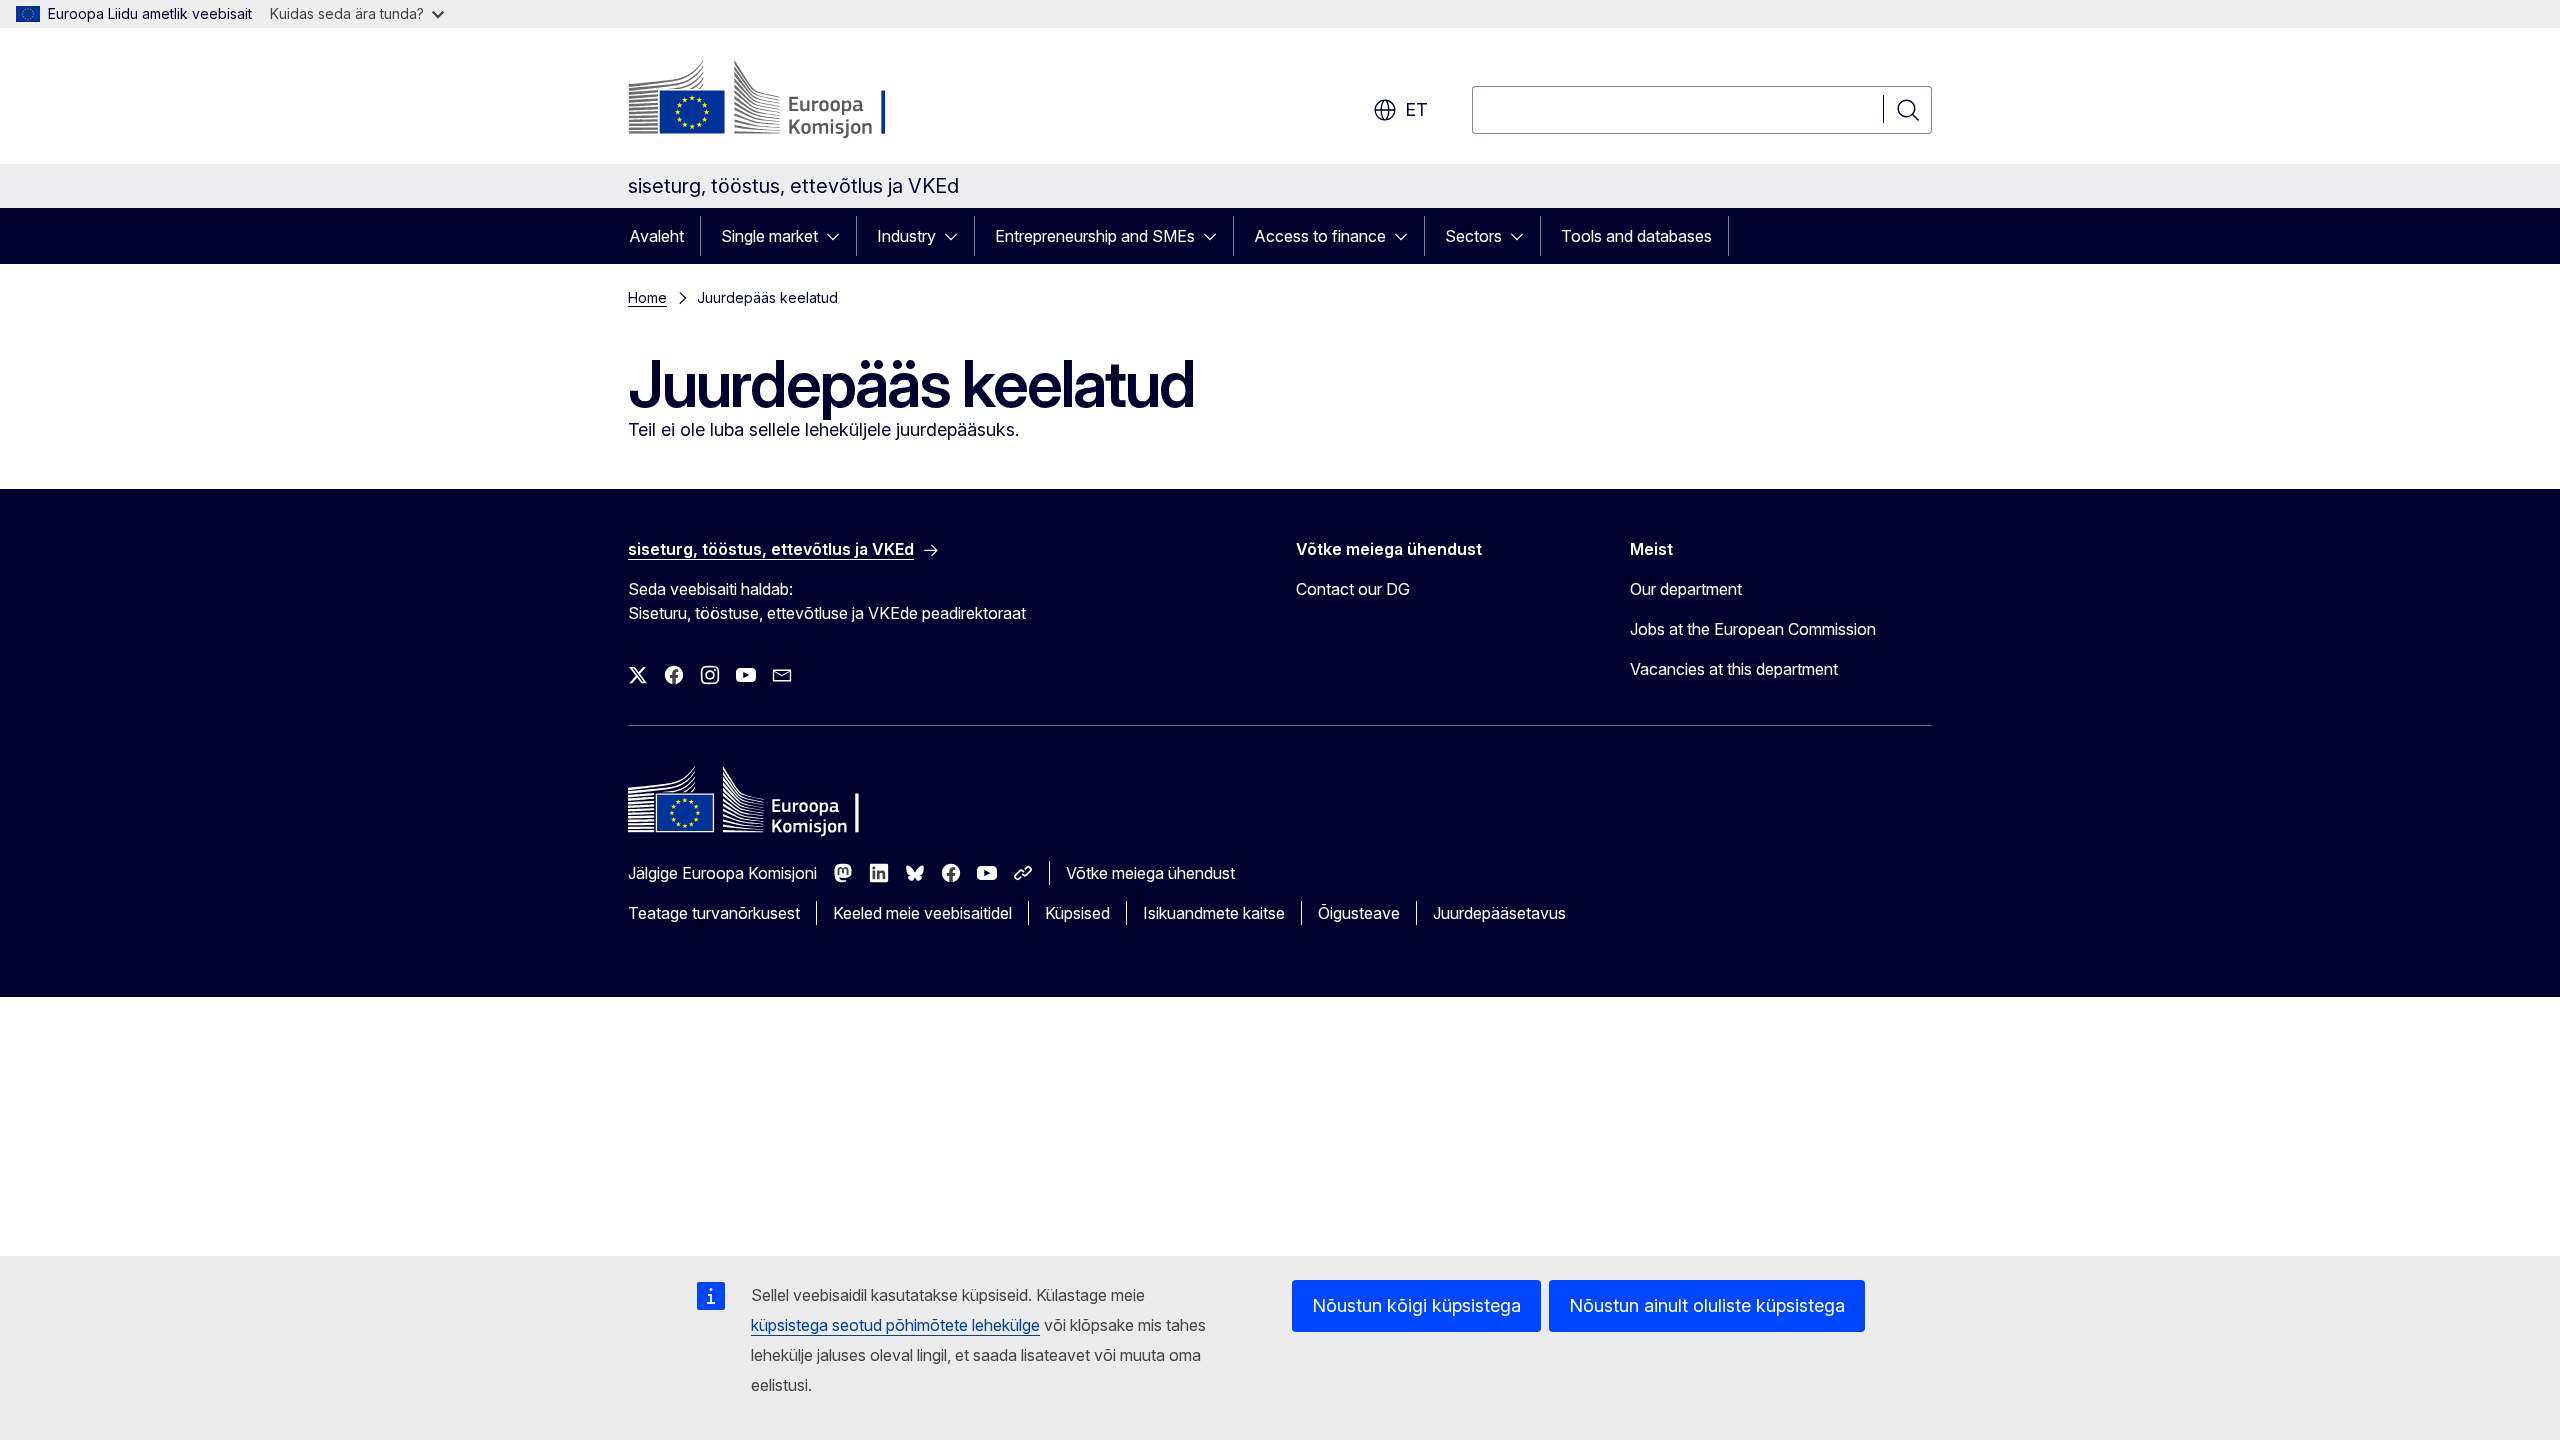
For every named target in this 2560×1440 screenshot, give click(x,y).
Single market (769, 236)
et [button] (1416, 109)
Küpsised (1077, 913)
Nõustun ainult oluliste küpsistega (1707, 1305)
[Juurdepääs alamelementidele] (839, 236)
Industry (906, 236)
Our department (1686, 589)
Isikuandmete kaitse (1214, 913)
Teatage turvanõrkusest (714, 913)
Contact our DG (1353, 589)
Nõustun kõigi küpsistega (1416, 1305)
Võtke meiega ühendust (1150, 873)
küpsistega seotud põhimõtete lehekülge (895, 1325)
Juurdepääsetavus (1499, 913)
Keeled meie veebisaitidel (922, 913)
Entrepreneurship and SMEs (1095, 236)
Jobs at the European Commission (1753, 629)
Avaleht (656, 236)
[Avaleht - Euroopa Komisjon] (789, 100)
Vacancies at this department (1734, 669)
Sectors (1473, 236)
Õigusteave (1359, 913)
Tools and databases (1636, 236)
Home (647, 297)
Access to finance (1320, 236)
